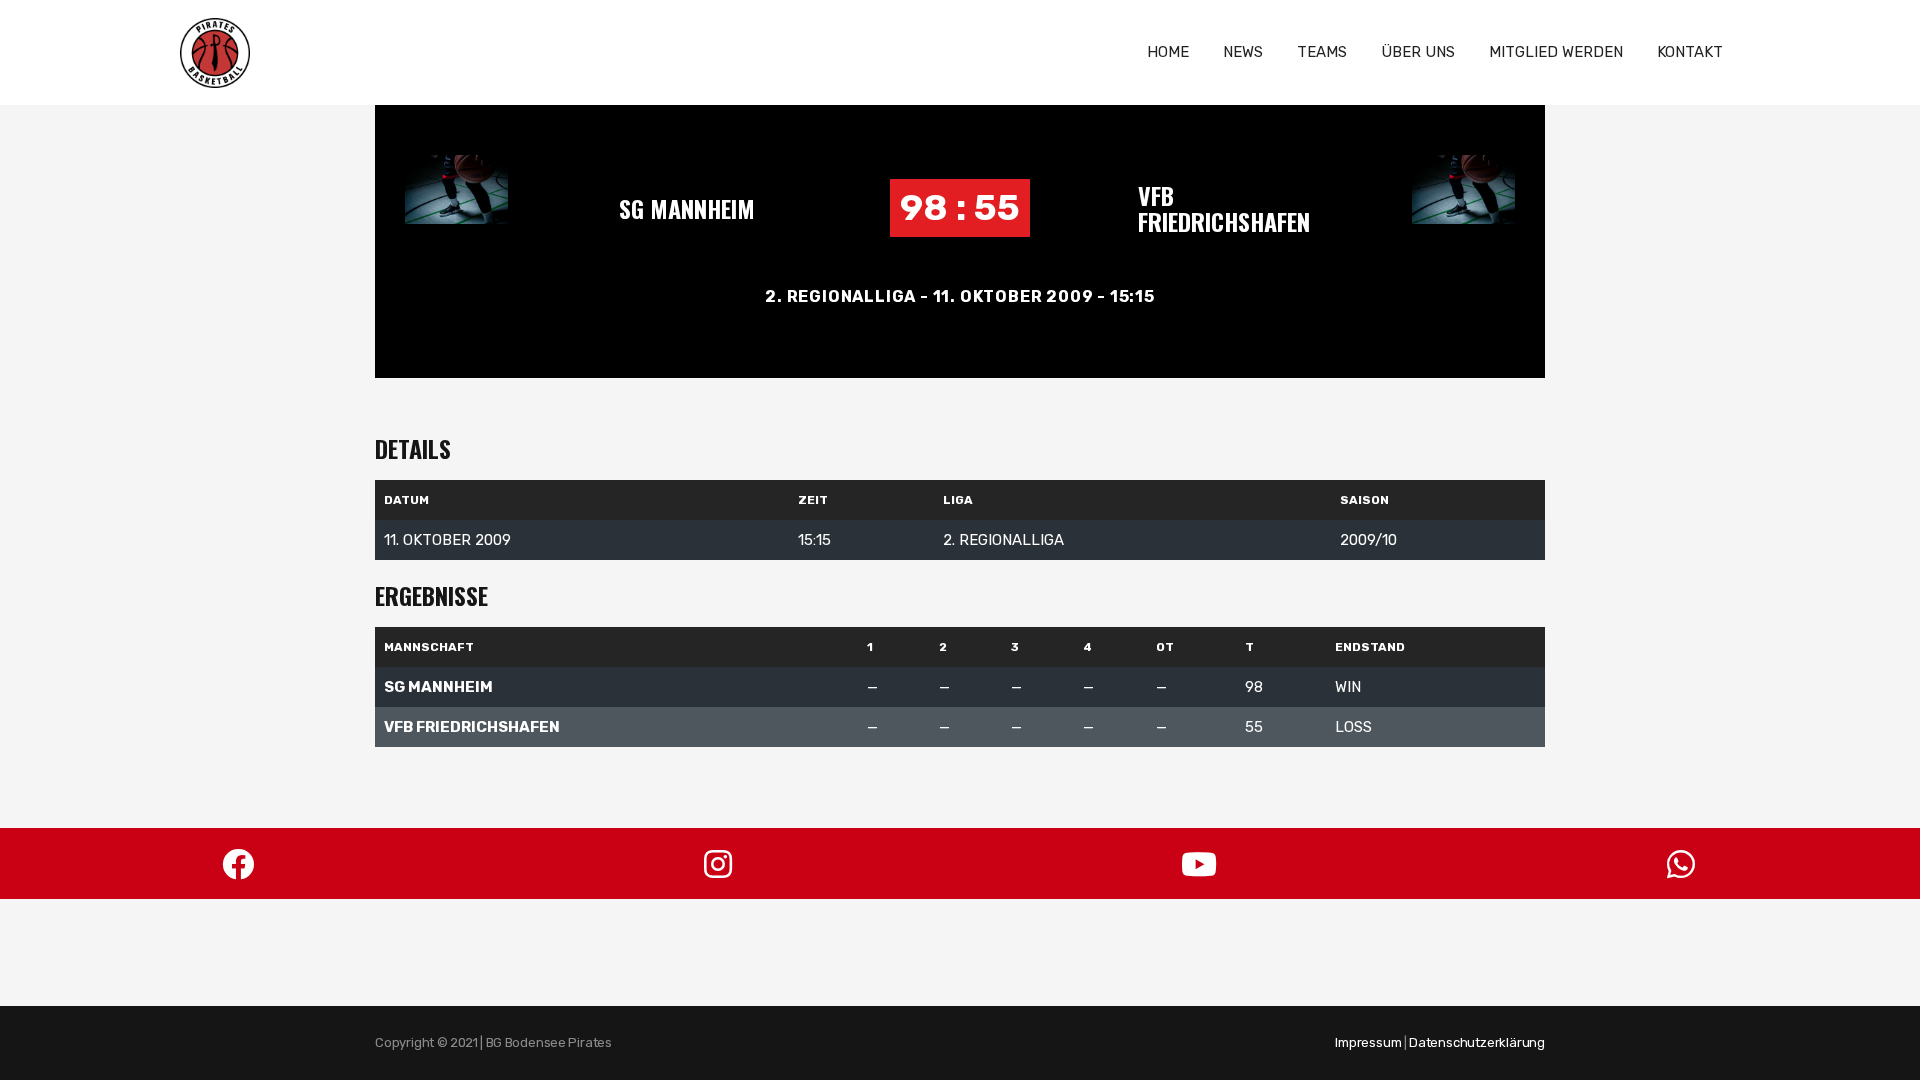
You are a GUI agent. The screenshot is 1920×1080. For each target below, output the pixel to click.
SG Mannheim (687, 208)
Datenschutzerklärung (1477, 1042)
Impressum (1368, 1042)
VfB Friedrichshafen (1224, 208)
